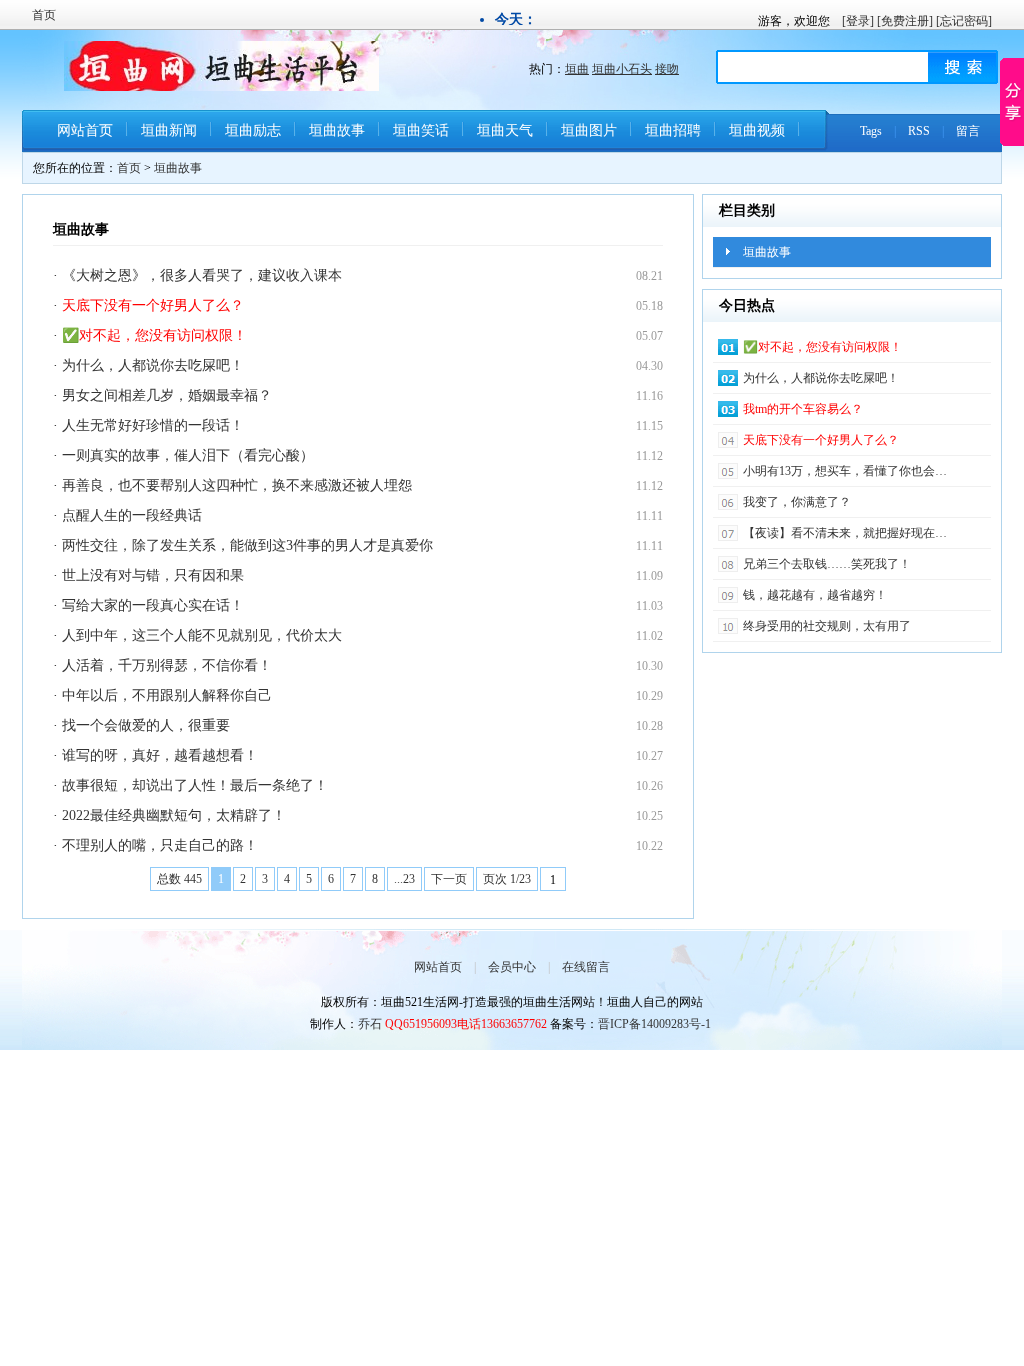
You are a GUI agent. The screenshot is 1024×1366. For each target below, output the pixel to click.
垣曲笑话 (421, 130)
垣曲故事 (337, 130)
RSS (919, 131)
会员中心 (512, 967)
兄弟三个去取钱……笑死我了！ (827, 564)
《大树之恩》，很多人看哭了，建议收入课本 (202, 275)
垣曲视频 (757, 130)
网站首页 (85, 130)
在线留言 (586, 967)
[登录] (858, 21)
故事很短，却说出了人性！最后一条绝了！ (195, 785)
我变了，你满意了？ (797, 502)
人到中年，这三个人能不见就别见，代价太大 (202, 635)
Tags (871, 131)
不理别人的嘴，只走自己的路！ (160, 845)
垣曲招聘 (673, 130)
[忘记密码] (964, 21)
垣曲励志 (253, 130)
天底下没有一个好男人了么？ (153, 305)
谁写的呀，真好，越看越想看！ (160, 755)
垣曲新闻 (169, 130)
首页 (44, 15)
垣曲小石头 (622, 69)
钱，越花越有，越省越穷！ (815, 595)
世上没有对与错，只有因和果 (153, 575)
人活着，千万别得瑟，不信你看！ (167, 665)
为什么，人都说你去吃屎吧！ (153, 365)
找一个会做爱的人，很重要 (146, 725)
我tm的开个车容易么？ (803, 409)
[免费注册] (905, 21)
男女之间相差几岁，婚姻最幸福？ (167, 395)
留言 (968, 131)
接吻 (667, 69)
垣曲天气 (505, 130)
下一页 (449, 879)
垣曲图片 (589, 130)
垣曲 (577, 69)
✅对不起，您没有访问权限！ (154, 335)
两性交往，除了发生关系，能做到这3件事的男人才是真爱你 (247, 545)
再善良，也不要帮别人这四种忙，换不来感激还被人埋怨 (237, 485)
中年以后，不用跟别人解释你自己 (167, 695)
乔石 (370, 1024)
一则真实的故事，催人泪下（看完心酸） (188, 455)
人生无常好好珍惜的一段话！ (153, 425)
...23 (404, 879)
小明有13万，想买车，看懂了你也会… (845, 471)
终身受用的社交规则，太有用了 (827, 626)
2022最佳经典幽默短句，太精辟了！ (174, 815)
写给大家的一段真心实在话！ (153, 605)
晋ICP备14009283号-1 (654, 1024)
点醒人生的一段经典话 (132, 515)
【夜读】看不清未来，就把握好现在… (845, 533)
